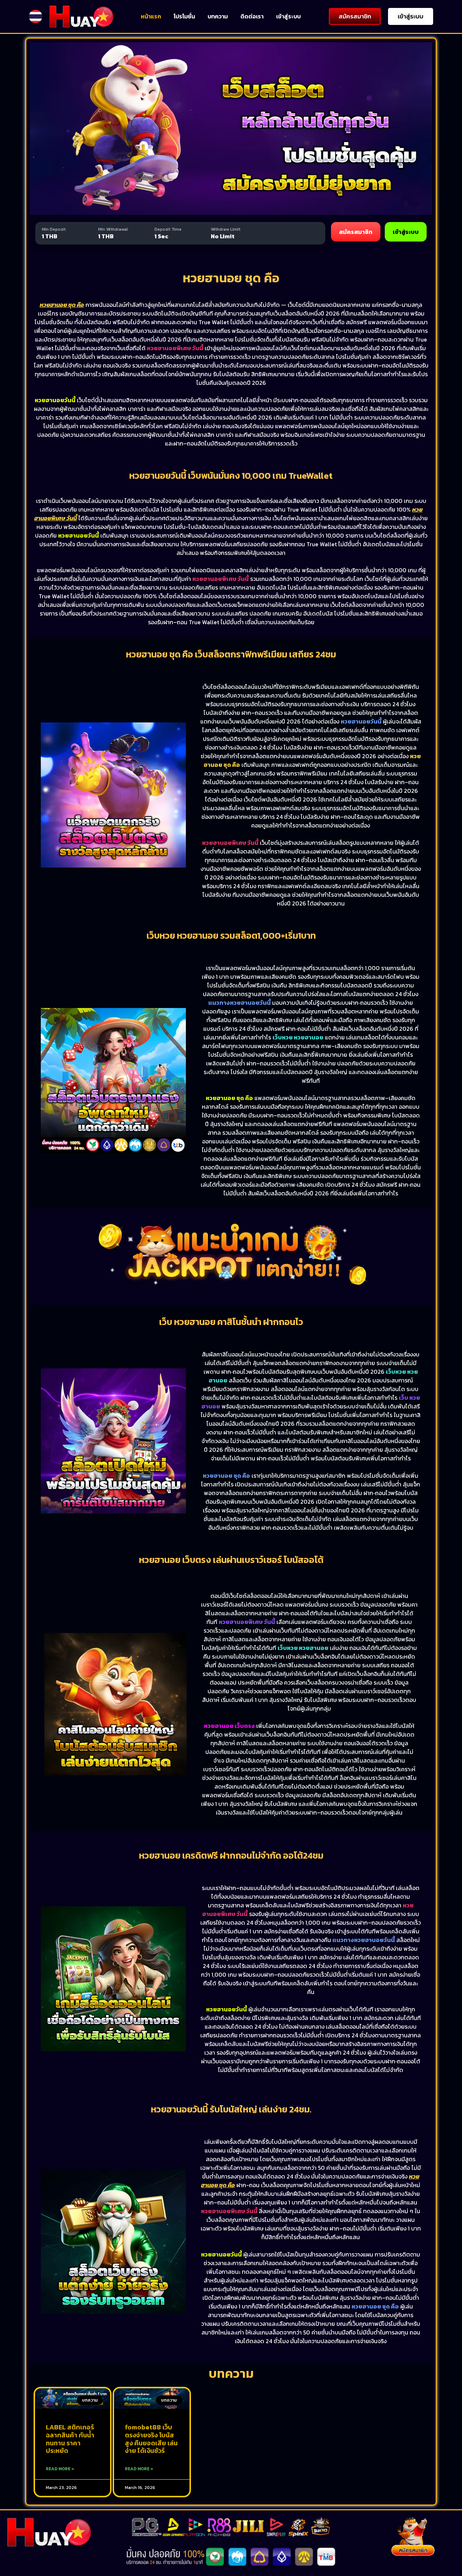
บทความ (218, 16)
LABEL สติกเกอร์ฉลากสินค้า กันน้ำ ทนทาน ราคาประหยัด (70, 2439)
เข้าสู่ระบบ (288, 16)
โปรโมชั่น (184, 16)
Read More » (60, 2469)
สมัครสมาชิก (356, 232)
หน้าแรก (151, 16)
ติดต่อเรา (252, 16)
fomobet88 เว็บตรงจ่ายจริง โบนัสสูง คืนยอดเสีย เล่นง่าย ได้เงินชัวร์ (151, 2439)
